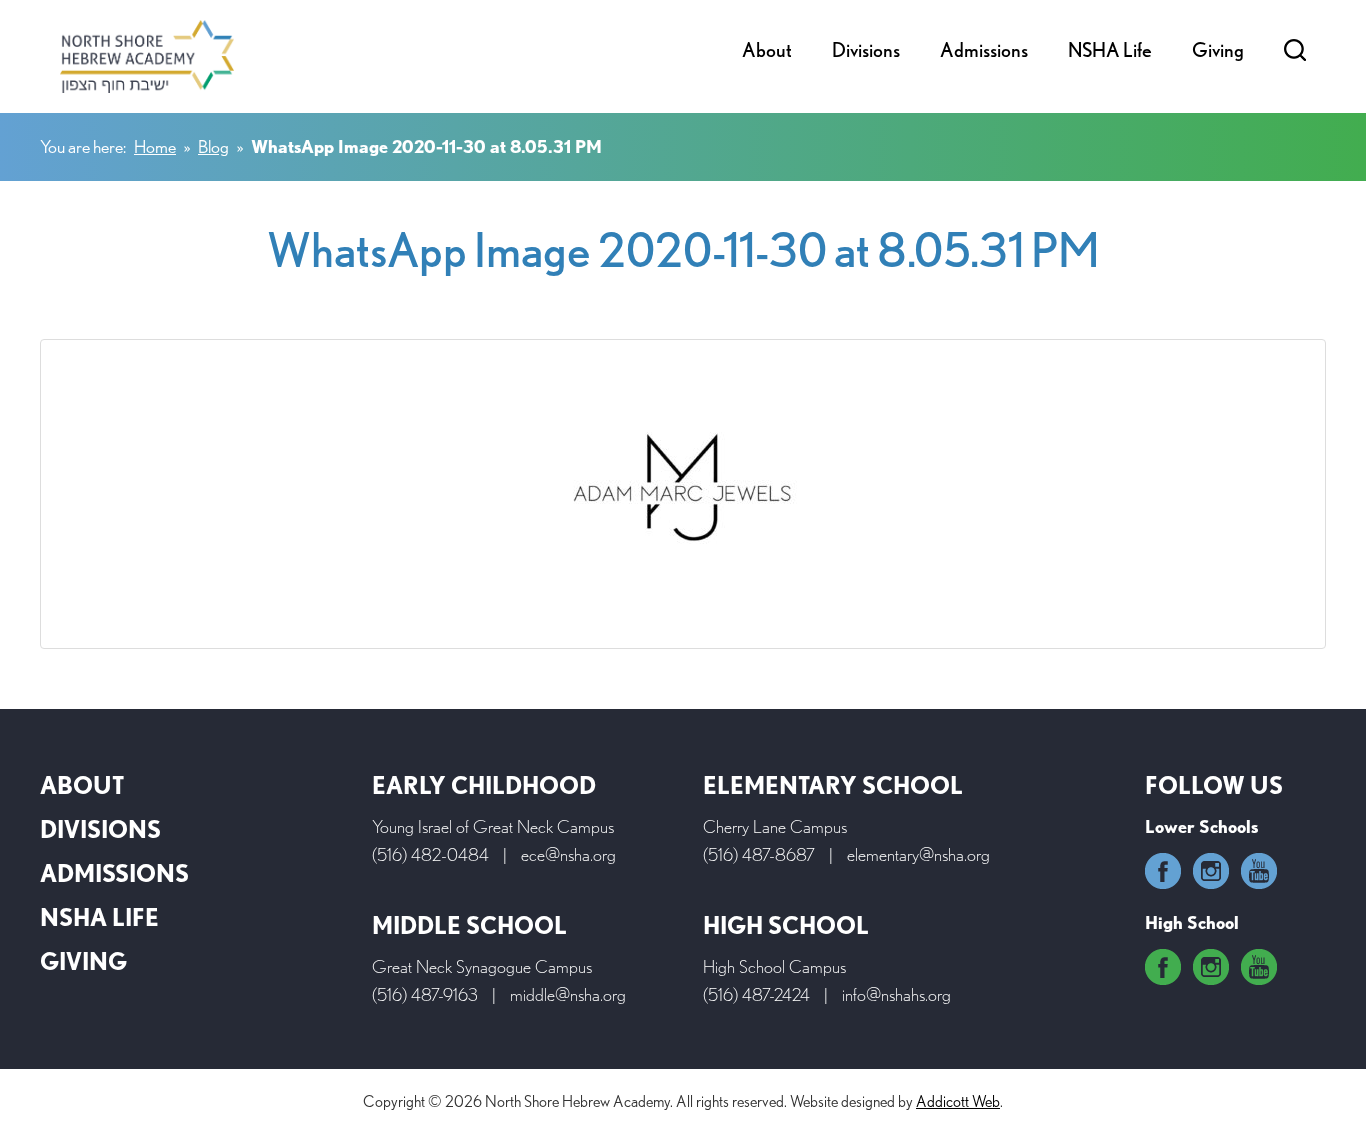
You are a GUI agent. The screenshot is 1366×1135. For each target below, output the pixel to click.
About (767, 50)
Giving (1218, 50)
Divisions (866, 50)
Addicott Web (958, 1101)
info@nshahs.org (896, 994)
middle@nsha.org (568, 994)
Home (155, 146)
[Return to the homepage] (147, 56)
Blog (213, 146)
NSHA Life (1110, 50)
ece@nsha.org (568, 854)
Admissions (984, 50)
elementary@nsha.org (918, 854)
